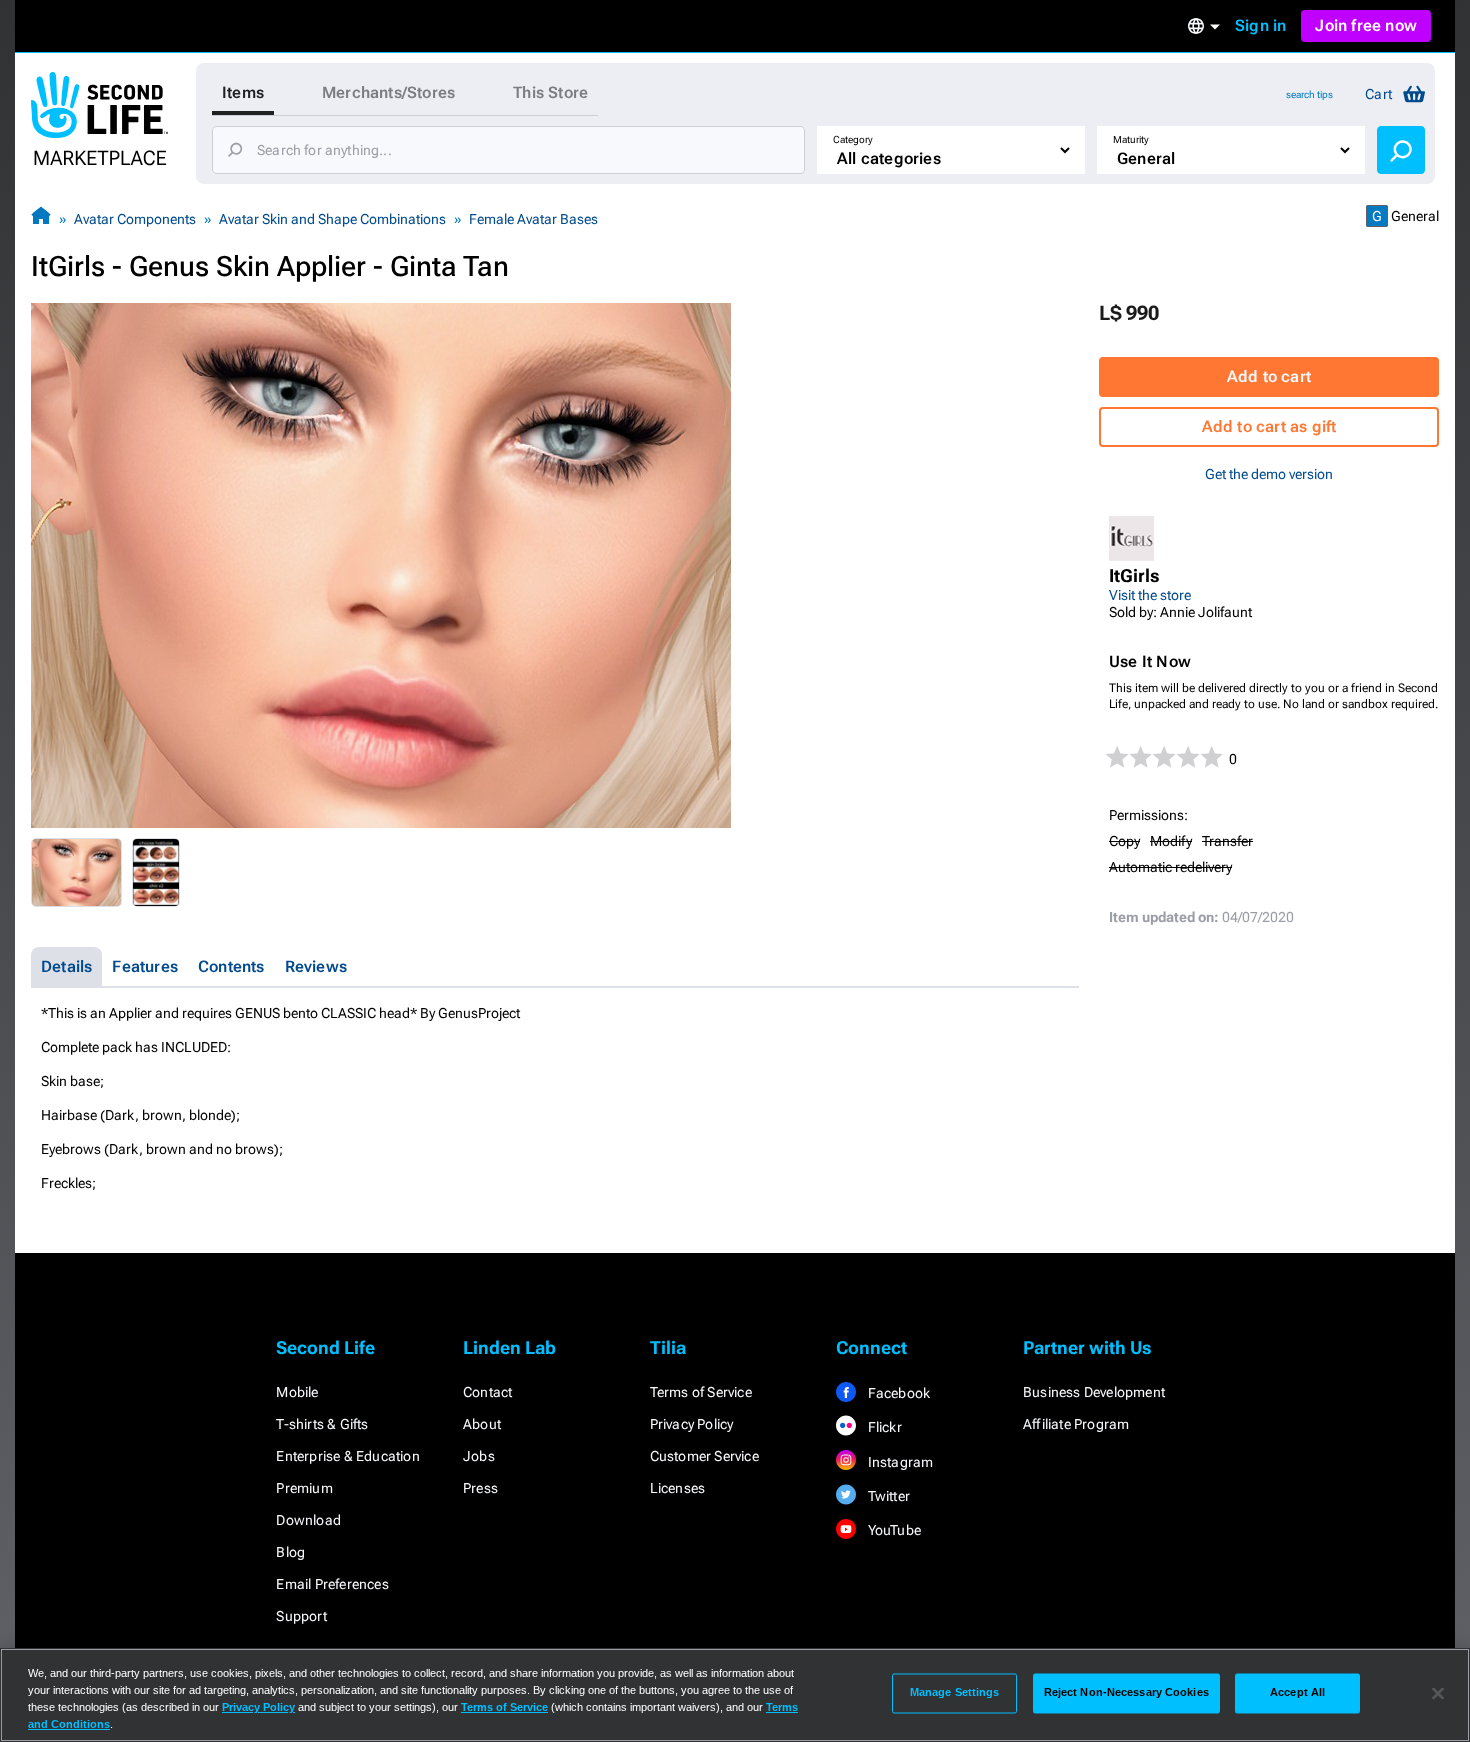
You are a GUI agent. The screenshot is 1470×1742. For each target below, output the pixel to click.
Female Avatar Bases (533, 219)
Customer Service (704, 1456)
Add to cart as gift (1269, 426)
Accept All (1297, 1693)
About (482, 1424)
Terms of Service (701, 1392)
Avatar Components (135, 219)
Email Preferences (332, 1584)
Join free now (1366, 25)
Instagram (898, 1462)
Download (308, 1520)
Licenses (678, 1488)
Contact (487, 1392)
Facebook (897, 1393)
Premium (304, 1488)
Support (301, 1616)
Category (853, 139)
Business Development (1094, 1392)
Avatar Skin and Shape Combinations (332, 219)
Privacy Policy (692, 1424)
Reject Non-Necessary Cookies (1126, 1693)
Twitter (887, 1496)
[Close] (1438, 1693)
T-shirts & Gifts (322, 1424)
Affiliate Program (1076, 1424)
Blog (290, 1552)
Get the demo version (1269, 474)
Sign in (1260, 25)
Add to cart (1269, 376)
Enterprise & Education (347, 1456)
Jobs (479, 1456)
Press (480, 1488)
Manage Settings (955, 1693)
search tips (1309, 94)
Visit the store (1150, 595)
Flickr (882, 1427)
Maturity (1131, 139)
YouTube (892, 1530)
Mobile (297, 1392)
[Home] (41, 218)
